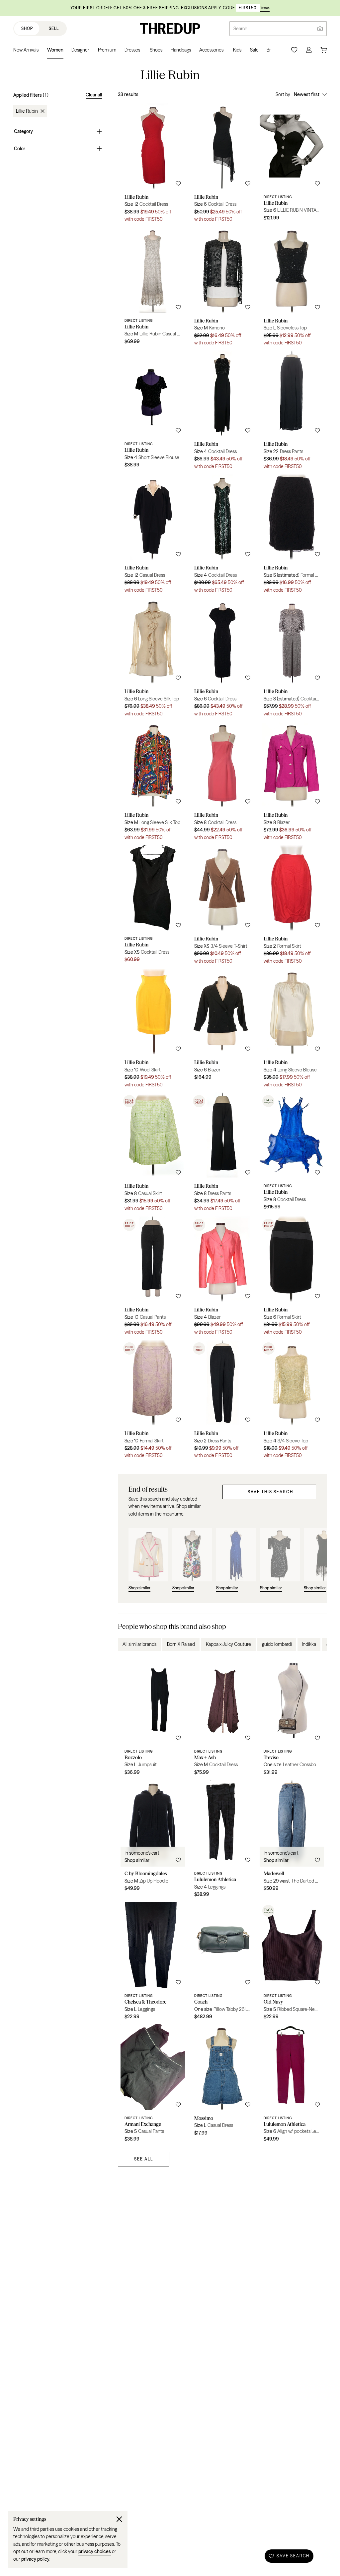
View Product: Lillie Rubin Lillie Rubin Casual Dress (153, 289)
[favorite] (178, 184)
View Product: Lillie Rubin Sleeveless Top (292, 289)
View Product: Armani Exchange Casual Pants (153, 2085)
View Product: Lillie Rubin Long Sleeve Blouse (292, 1031)
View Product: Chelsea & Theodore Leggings (153, 1963)
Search (240, 29)
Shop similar (137, 1860)
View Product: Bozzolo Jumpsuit (153, 1719)
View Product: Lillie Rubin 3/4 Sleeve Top (292, 1402)
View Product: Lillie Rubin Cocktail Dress (153, 165)
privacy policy (35, 2559)
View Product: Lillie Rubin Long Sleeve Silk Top (153, 660)
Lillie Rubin (27, 111)
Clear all (94, 95)
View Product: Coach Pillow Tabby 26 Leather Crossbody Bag (222, 1963)
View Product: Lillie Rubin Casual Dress (153, 536)
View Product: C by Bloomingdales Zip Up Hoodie (153, 1841)
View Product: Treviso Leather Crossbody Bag (292, 1719)
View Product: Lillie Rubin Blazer (292, 783)
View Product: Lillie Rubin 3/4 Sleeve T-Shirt (222, 907)
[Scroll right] (316, 1645)
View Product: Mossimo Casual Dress (222, 2085)
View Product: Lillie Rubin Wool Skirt (153, 1031)
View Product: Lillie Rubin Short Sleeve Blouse (153, 412)
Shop (27, 28)
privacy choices (95, 2551)
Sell (54, 28)
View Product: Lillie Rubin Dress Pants (292, 412)
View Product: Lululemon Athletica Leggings (222, 1841)
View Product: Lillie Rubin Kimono (222, 289)
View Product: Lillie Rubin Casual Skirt (153, 1154)
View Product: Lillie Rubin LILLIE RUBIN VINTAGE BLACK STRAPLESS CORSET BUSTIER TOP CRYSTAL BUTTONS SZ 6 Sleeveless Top (292, 165)
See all (144, 2159)
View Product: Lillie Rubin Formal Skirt (292, 536)
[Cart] (323, 50)
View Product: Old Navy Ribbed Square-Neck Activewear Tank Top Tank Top (292, 1963)
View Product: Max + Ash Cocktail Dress (222, 1719)
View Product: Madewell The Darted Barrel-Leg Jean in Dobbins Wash (292, 1841)
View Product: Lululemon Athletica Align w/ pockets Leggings (292, 2085)
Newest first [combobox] (307, 94)
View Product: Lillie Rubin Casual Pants (153, 1278)
